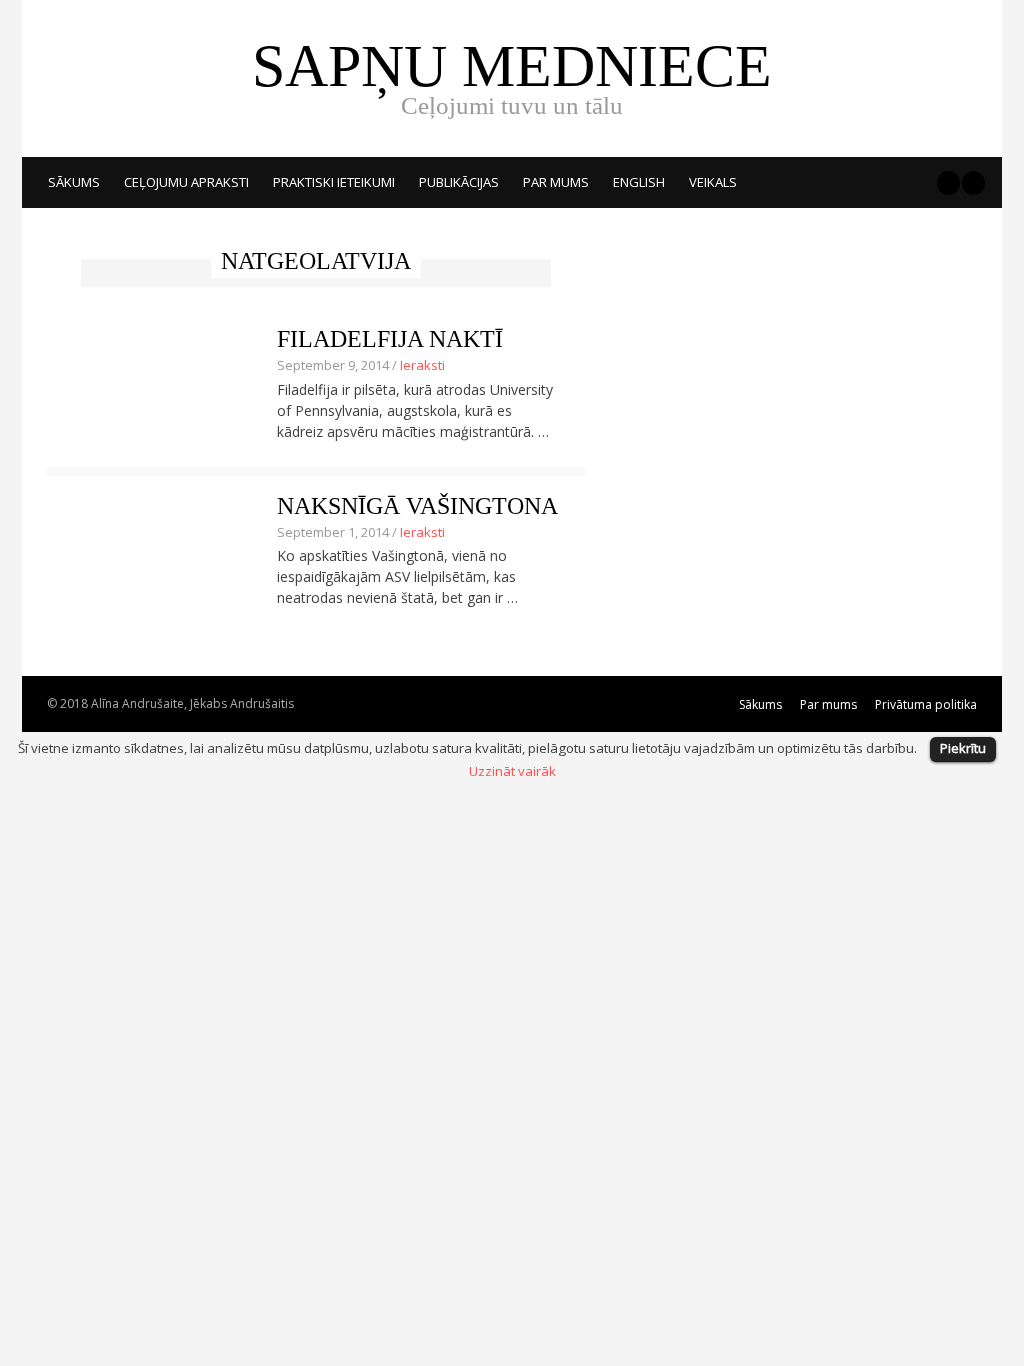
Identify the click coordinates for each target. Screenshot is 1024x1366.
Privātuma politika (926, 704)
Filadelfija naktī (390, 339)
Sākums (74, 182)
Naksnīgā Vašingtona (417, 506)
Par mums (556, 182)
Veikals (713, 182)
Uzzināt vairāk (512, 771)
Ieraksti (422, 365)
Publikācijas (459, 182)
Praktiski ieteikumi (334, 182)
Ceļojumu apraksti (186, 182)
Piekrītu (963, 748)
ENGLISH (639, 182)
